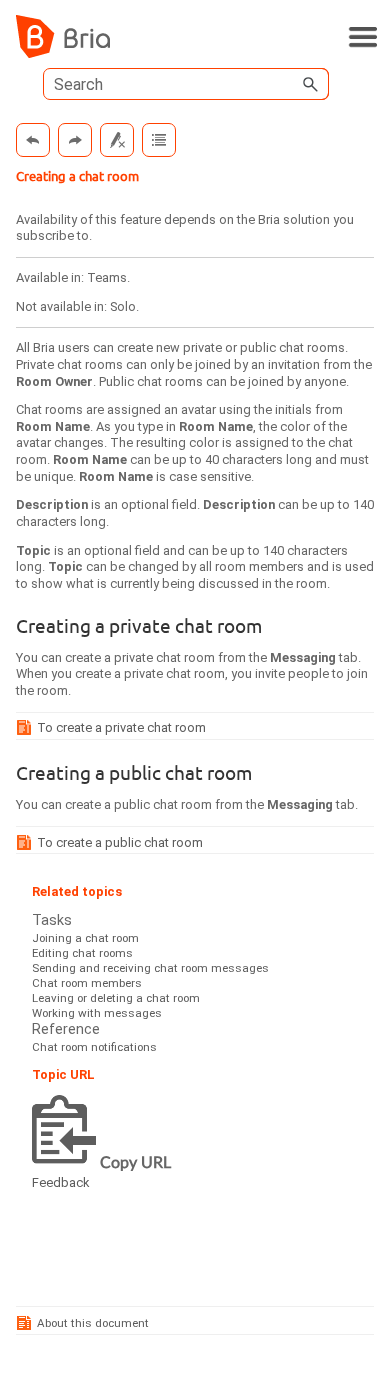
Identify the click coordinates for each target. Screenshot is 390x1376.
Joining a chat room (85, 938)
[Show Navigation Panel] (363, 37)
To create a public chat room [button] (120, 842)
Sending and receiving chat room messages (150, 968)
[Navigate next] (75, 140)
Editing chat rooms (82, 953)
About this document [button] (93, 1323)
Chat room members (87, 983)
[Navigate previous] (33, 140)
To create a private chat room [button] (121, 727)
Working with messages (97, 1013)
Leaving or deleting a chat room (116, 998)
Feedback (60, 1182)
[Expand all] (159, 140)
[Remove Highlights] (117, 140)
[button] (311, 84)
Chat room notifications (94, 1047)
